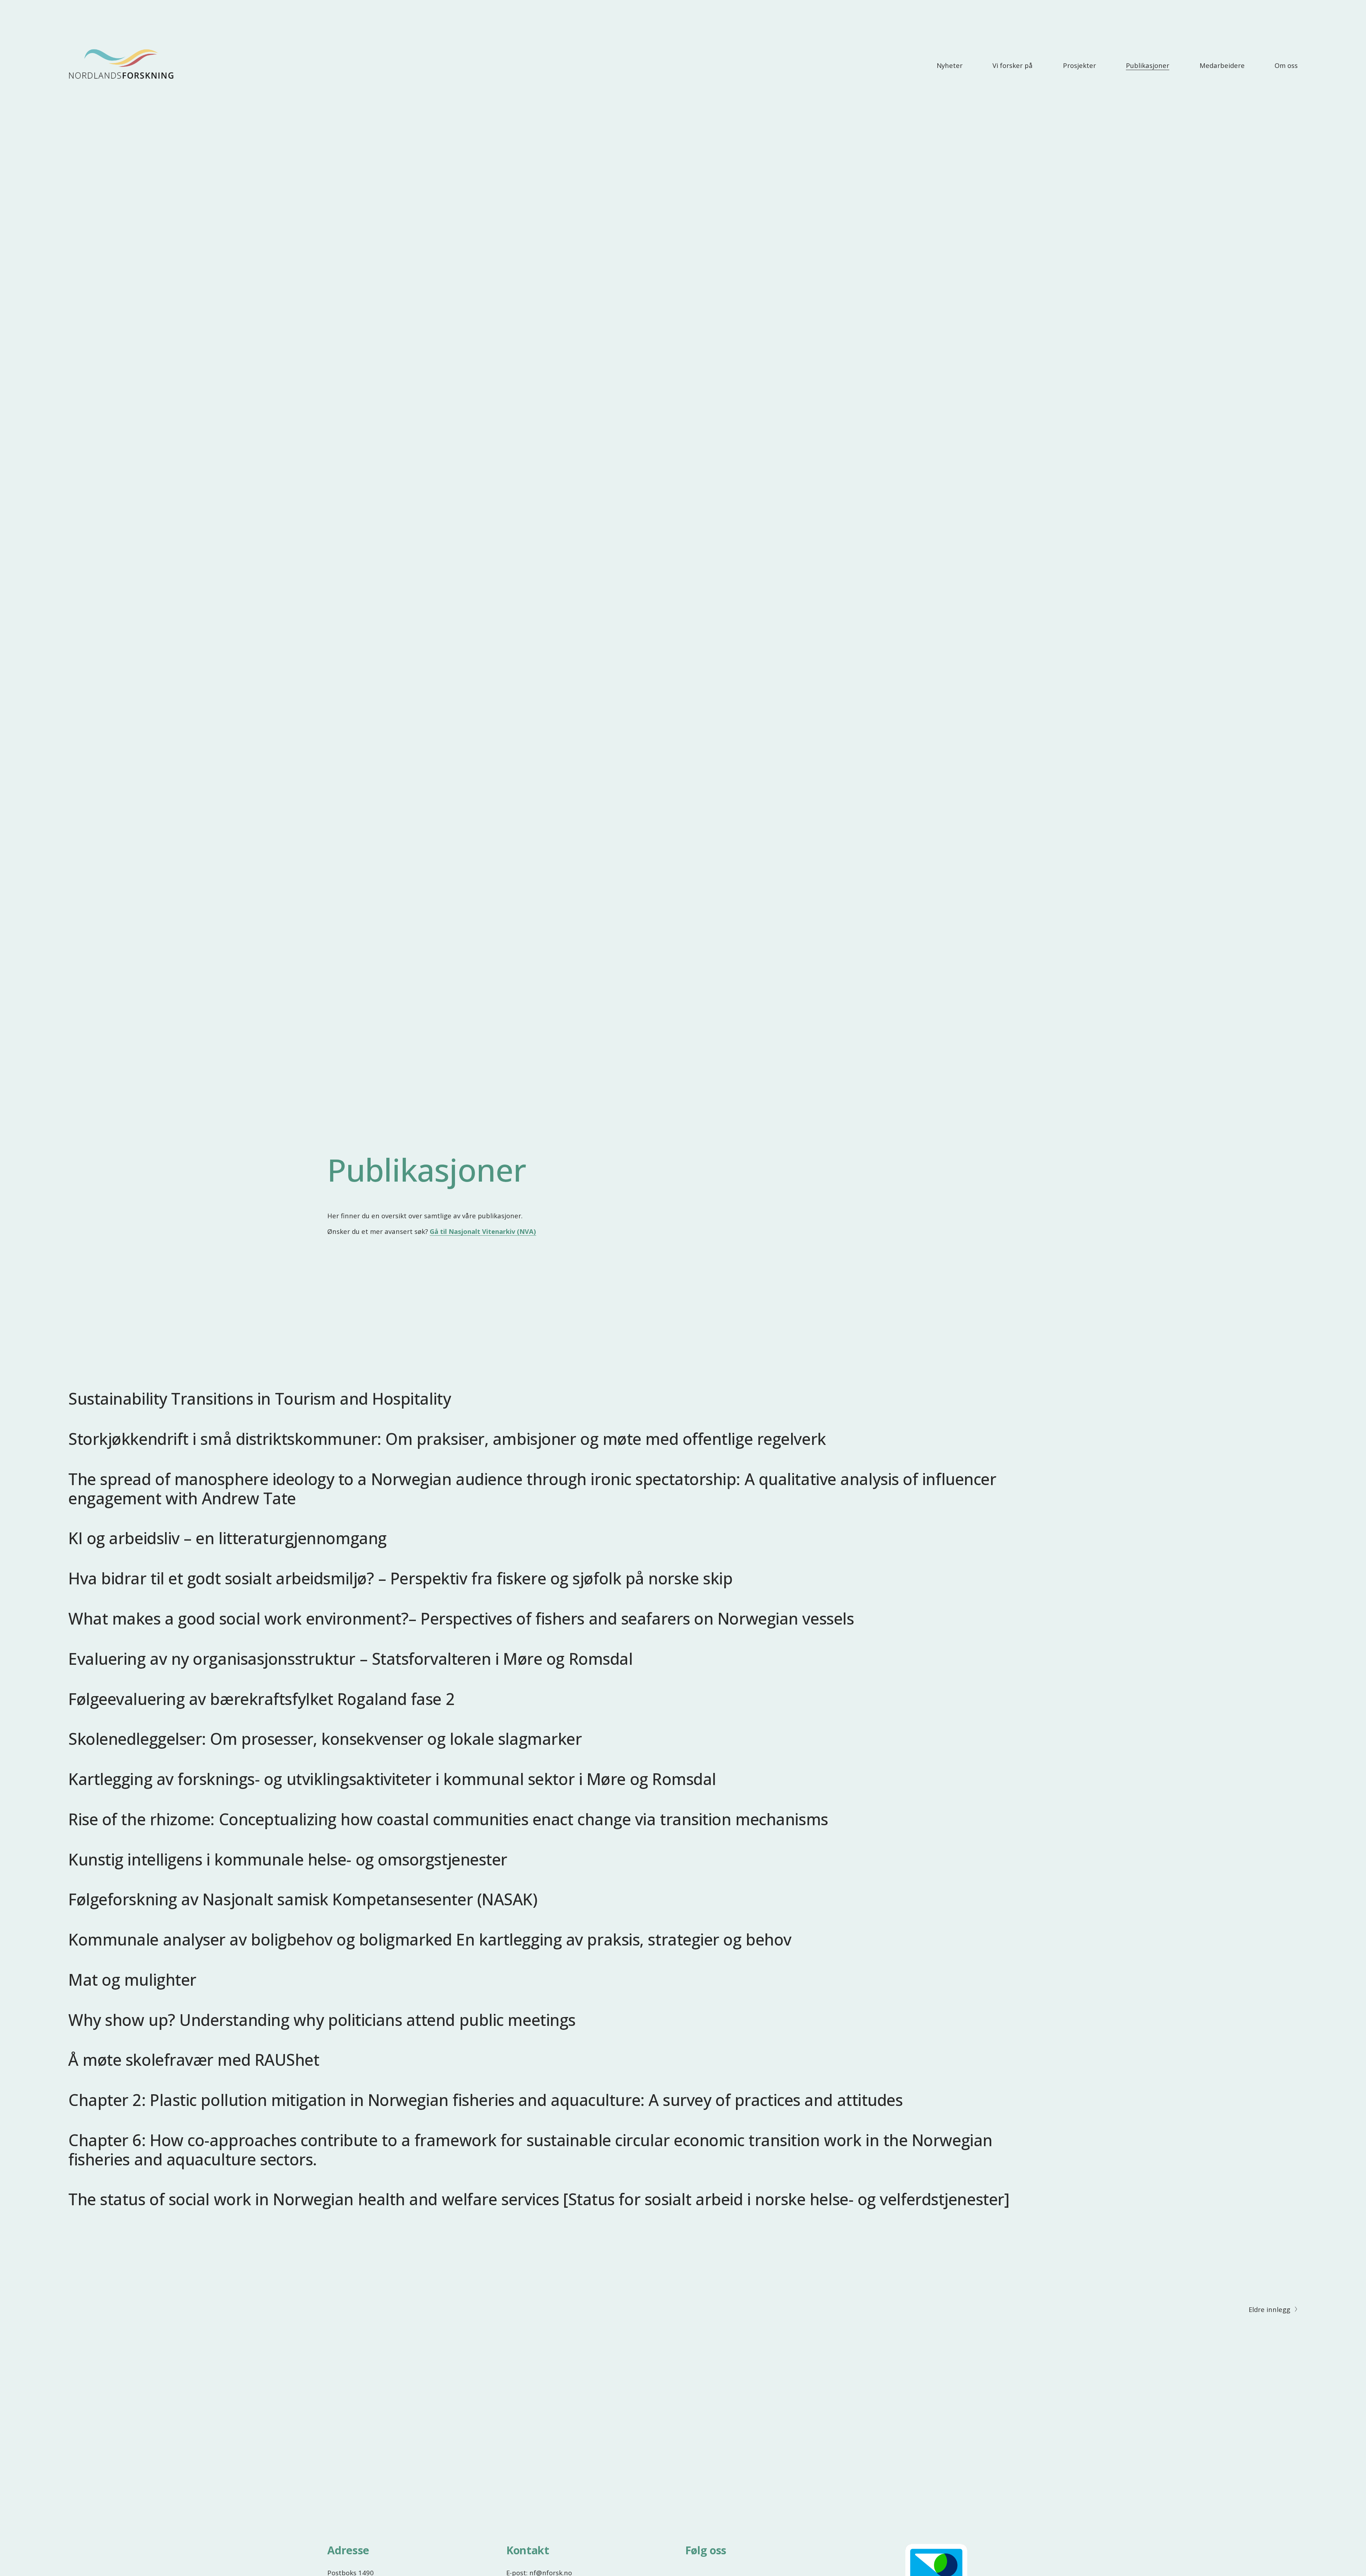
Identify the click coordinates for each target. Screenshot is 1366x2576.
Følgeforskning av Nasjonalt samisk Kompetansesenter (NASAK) (303, 1899)
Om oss (1286, 65)
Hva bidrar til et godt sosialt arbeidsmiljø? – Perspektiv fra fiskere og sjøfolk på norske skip (400, 1578)
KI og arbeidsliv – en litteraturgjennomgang (227, 1538)
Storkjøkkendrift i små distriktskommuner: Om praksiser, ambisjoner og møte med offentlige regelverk (447, 1439)
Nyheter (950, 65)
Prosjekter (1079, 65)
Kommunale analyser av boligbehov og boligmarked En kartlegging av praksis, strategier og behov (430, 1939)
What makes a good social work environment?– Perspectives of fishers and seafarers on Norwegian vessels (461, 1618)
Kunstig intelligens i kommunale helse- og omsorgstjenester (288, 1859)
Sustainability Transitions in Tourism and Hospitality (260, 1398)
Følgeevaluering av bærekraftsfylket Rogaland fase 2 (261, 1699)
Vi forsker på (1013, 65)
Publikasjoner (1148, 65)
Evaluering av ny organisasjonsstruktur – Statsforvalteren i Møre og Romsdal (350, 1659)
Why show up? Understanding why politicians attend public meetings (322, 2020)
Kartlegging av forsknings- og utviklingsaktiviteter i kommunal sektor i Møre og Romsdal (392, 1779)
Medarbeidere (1222, 65)
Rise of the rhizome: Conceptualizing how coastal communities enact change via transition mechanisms (448, 1819)
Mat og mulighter (132, 1979)
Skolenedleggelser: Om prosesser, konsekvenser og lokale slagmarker (325, 1739)
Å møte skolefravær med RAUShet (194, 2060)
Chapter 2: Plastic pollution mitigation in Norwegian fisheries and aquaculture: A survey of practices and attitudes (485, 2100)
